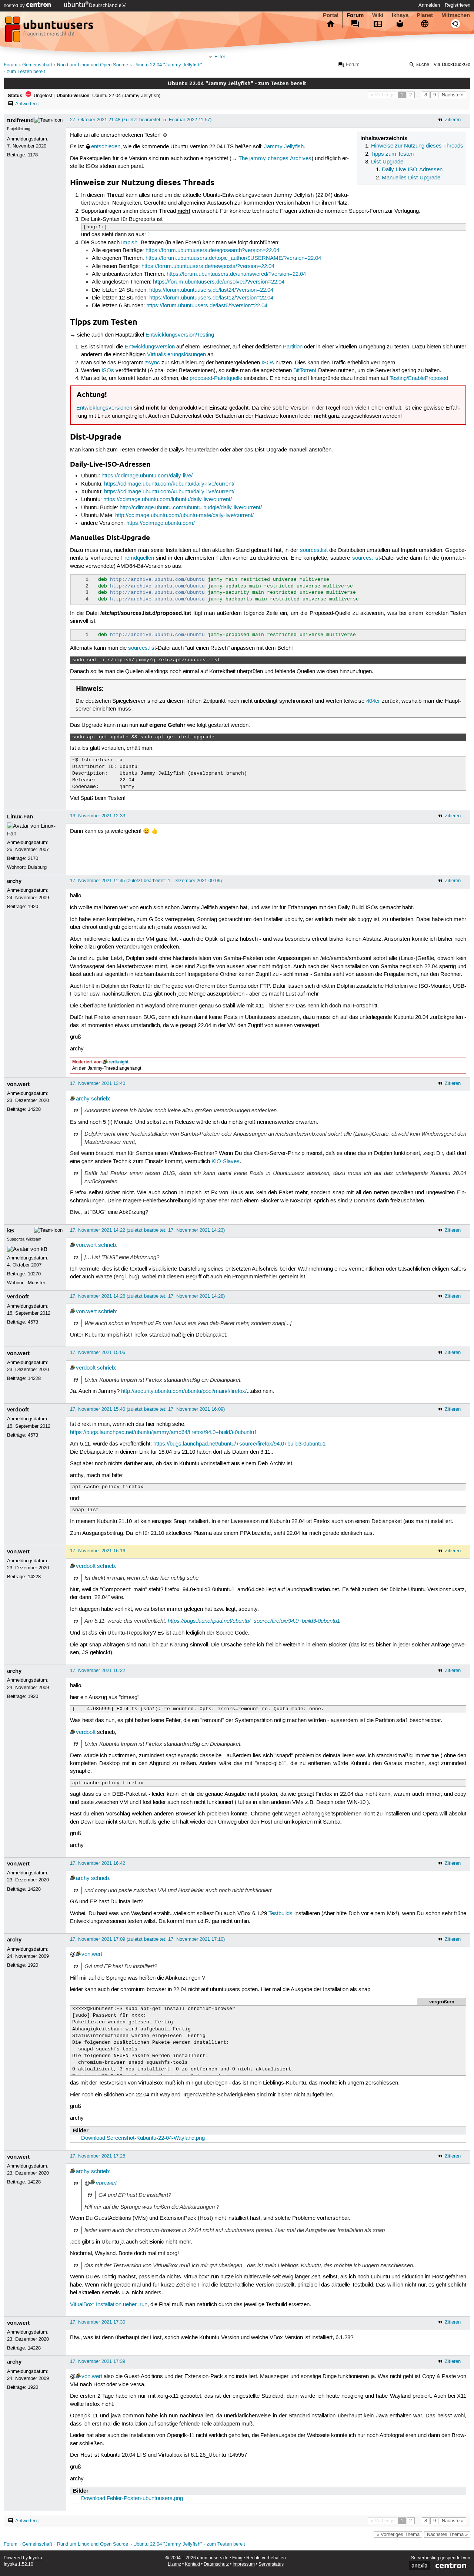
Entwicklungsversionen (104, 408)
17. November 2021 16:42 (98, 1863)
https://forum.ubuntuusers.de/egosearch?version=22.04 (212, 251)
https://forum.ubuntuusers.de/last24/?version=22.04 (211, 290)
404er (373, 701)
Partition (293, 347)
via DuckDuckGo (452, 65)
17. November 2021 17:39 (98, 2361)
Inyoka (36, 2558)
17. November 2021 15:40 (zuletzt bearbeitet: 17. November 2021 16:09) (147, 1409)
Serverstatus (271, 2564)
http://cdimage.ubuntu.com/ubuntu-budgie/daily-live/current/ (191, 508)
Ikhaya (400, 15)
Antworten (26, 104)
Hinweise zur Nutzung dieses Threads (417, 146)
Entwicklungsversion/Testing (180, 335)
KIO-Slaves (226, 1162)
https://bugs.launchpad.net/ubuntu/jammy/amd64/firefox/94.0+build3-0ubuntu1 (163, 1433)
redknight (118, 1062)
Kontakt (192, 2564)
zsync (153, 363)
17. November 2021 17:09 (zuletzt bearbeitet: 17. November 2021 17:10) (147, 1939)
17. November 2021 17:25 (98, 2156)
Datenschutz (216, 2564)
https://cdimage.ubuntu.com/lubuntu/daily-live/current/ (168, 500)
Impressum (244, 2564)
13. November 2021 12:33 (98, 816)
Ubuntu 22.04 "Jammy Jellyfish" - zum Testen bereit (189, 2544)
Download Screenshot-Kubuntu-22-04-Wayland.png (143, 2138)
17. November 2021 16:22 (98, 1671)
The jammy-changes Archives (275, 159)
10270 (34, 1274)
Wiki (378, 15)
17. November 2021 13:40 (98, 1083)
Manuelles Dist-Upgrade (411, 178)
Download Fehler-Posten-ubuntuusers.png (132, 2499)
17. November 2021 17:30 (98, 2322)
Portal (331, 15)
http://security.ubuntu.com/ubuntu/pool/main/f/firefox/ (184, 1391)
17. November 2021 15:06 (98, 1352)
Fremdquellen (138, 558)
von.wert (18, 1084)
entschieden (106, 147)
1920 (33, 907)
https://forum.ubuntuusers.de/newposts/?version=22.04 (208, 266)
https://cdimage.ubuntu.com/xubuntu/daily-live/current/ (169, 492)
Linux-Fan (20, 817)
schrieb (100, 1099)
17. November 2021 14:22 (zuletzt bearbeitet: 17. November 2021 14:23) (147, 1230)
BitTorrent (305, 371)
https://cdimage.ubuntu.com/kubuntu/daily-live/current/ (169, 484)
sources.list (314, 550)
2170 (33, 858)
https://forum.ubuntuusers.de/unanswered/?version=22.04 (236, 274)
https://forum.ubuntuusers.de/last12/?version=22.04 (211, 298)
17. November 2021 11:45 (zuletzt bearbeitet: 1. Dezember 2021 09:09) (146, 881)
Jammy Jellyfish (284, 147)
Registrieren (458, 5)
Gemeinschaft (37, 65)
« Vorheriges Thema (398, 2534)
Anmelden (429, 5)
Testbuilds (281, 1914)
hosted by (15, 6)
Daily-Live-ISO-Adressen (412, 170)
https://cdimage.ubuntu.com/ (161, 523)
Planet (425, 15)
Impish (129, 243)
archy (14, 881)
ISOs (268, 363)
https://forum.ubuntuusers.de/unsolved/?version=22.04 (219, 282)
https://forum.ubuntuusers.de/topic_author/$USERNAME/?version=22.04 (233, 258)
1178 (33, 155)
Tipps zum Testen (392, 154)
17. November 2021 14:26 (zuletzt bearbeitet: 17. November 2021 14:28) (147, 1296)
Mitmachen (456, 15)
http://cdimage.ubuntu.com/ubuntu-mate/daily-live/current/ (184, 516)
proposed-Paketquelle (216, 378)
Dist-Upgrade (387, 162)
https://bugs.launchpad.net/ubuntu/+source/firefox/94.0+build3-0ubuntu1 (239, 1444)
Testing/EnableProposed (419, 378)
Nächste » (453, 95)
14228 (34, 1109)
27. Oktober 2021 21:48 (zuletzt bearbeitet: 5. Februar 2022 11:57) (141, 120)
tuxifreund (20, 120)
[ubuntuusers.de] (50, 32)
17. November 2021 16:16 (98, 1551)
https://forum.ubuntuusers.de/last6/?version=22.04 (207, 306)
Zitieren (453, 120)
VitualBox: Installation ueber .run (109, 2305)
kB (11, 1231)
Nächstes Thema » (447, 2534)
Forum (355, 15)
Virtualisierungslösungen (176, 355)
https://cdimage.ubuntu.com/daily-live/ (147, 476)
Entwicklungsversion (150, 347)
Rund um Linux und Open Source (93, 65)
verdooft (18, 1297)
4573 (33, 1322)
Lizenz (174, 2564)
